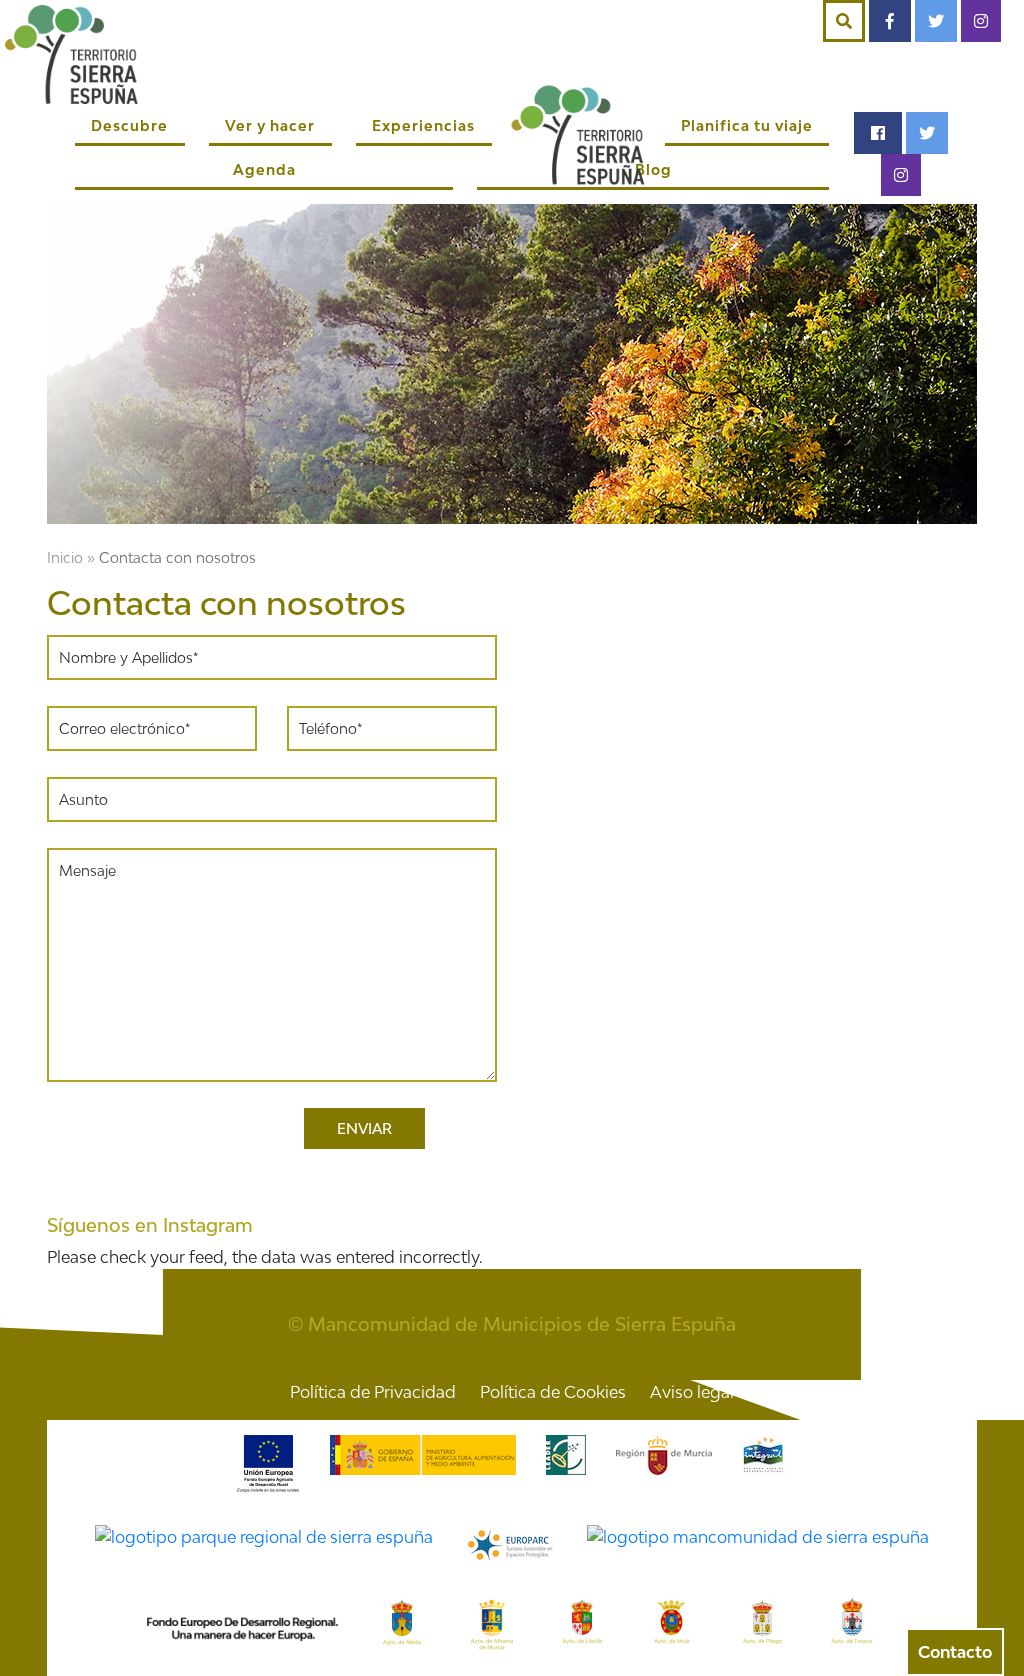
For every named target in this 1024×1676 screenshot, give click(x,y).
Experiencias (423, 125)
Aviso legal (692, 1392)
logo (578, 134)
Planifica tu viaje (747, 125)
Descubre (129, 125)
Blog (653, 169)
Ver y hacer (270, 125)
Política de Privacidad (373, 1392)
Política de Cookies (553, 1392)
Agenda (264, 169)
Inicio (65, 557)
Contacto (955, 1652)
